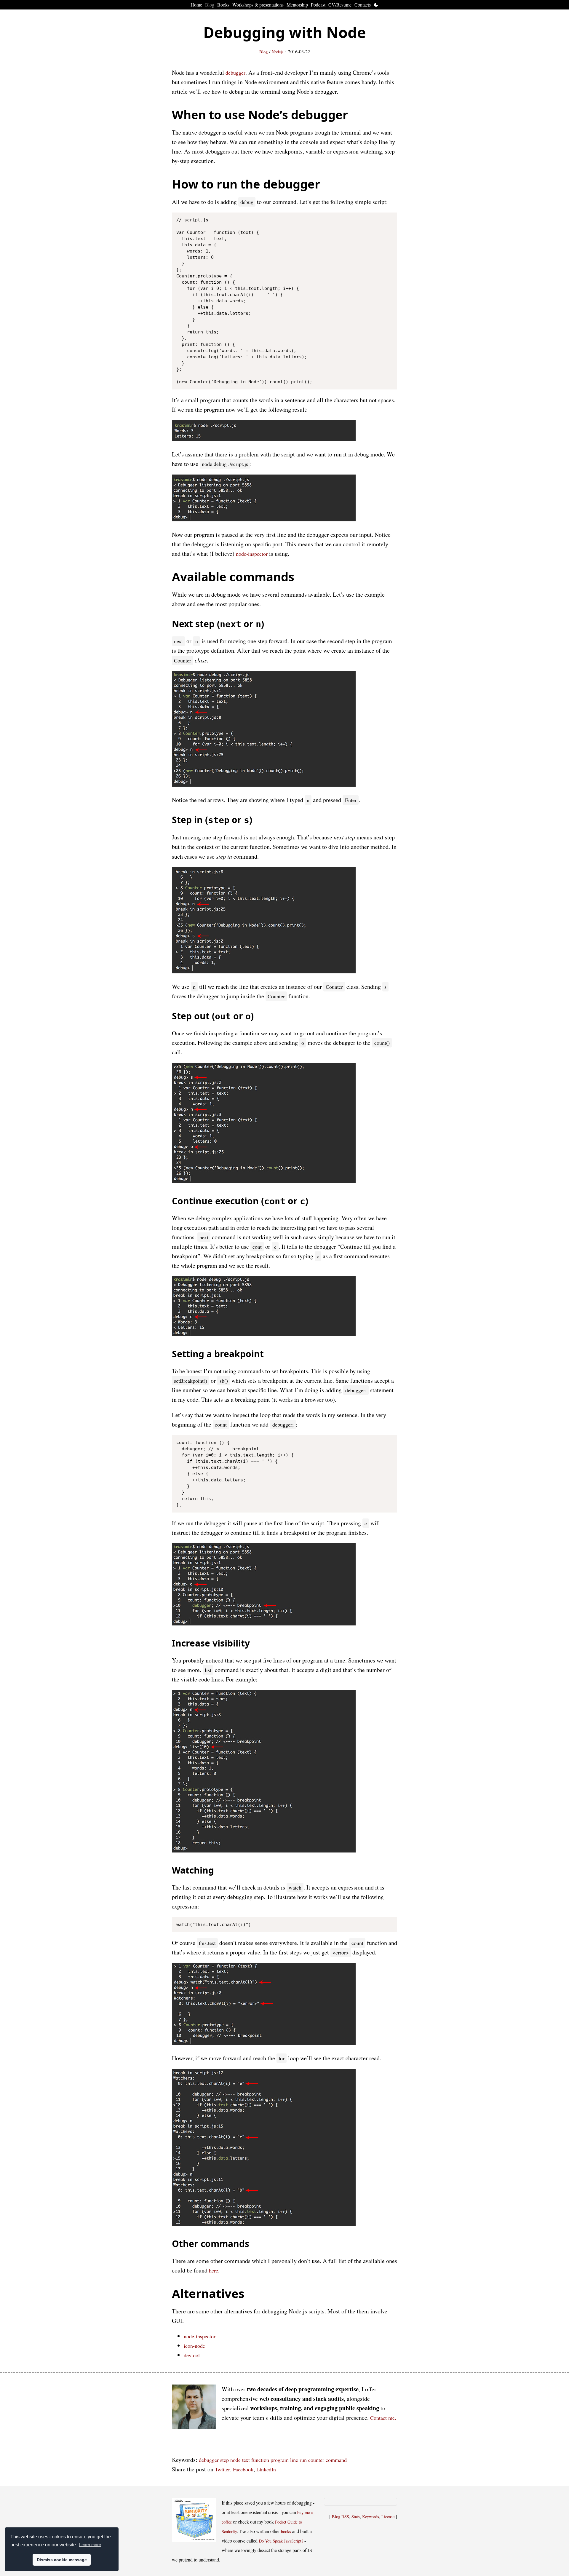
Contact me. (383, 2418)
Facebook (243, 2469)
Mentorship (297, 5)
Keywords (371, 2517)
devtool (192, 2355)
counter (316, 2460)
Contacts (363, 5)
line (294, 2460)
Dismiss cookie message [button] (62, 2560)
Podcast (318, 5)
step (224, 2460)
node (235, 2460)
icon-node (194, 2346)
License (388, 2517)
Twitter (222, 2469)
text (246, 2460)
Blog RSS (341, 2517)
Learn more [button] (90, 2545)
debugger (235, 73)
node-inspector (252, 554)
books (286, 2531)
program (280, 2460)
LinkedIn (266, 2469)
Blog (210, 5)
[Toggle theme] (376, 5)
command (336, 2460)
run (303, 2460)
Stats (356, 2517)
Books (223, 5)
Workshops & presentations (258, 5)
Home (196, 5)
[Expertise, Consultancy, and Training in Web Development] (194, 2408)
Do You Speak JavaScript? (281, 2541)
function (260, 2460)
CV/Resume (340, 5)
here (214, 2270)
